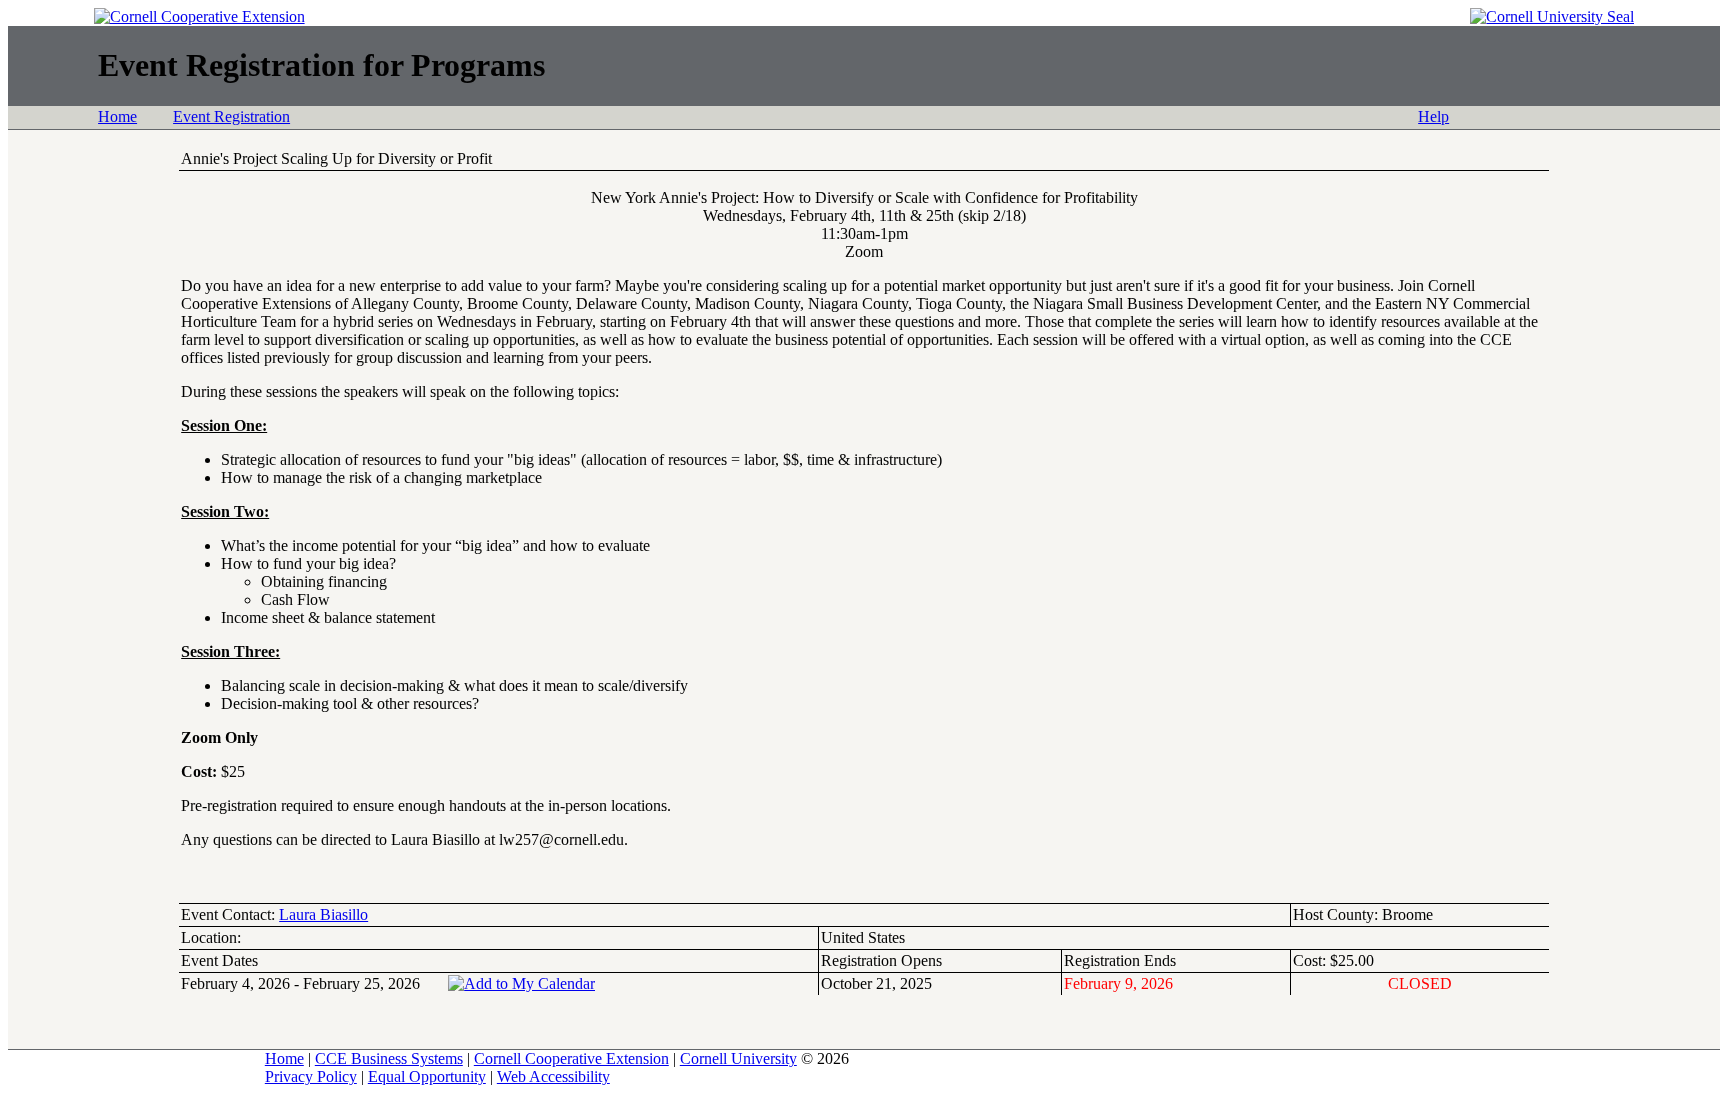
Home (117, 116)
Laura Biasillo (323, 914)
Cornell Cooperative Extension (571, 1058)
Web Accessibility (553, 1076)
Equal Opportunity (427, 1076)
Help (1433, 116)
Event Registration (231, 116)
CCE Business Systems (389, 1058)
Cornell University (738, 1058)
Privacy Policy (311, 1076)
